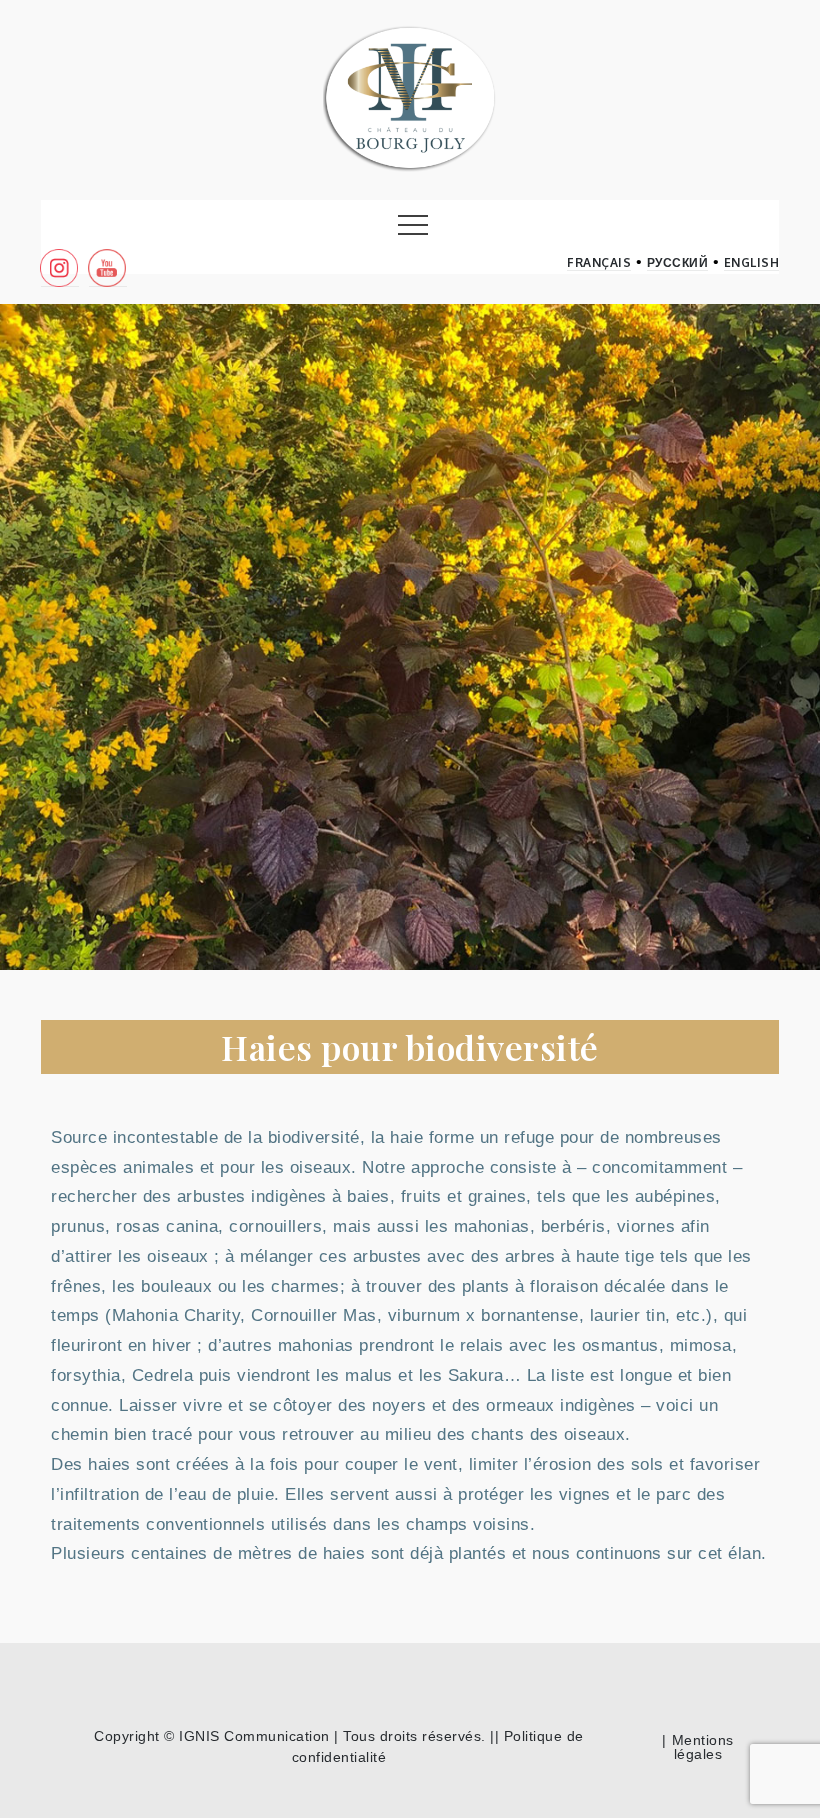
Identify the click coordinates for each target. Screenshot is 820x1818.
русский (678, 262)
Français (599, 262)
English (752, 262)
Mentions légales (703, 1747)
